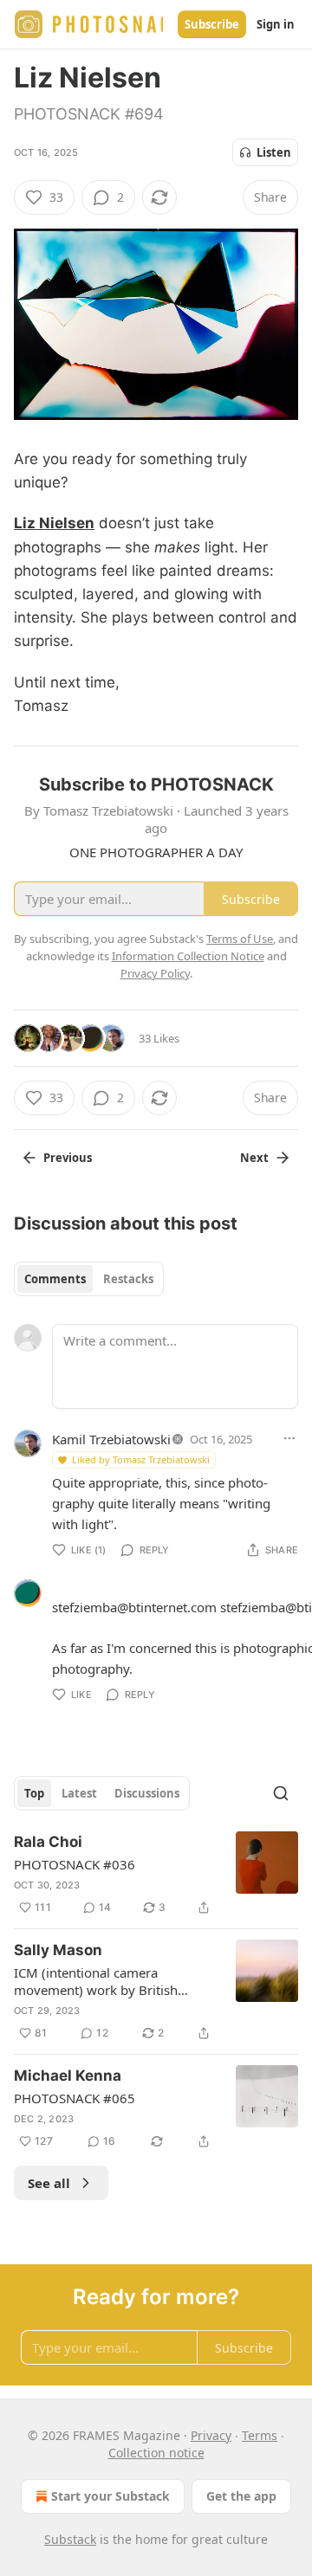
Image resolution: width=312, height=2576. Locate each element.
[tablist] (89, 1279)
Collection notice (156, 2453)
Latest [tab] (79, 1793)
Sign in (276, 24)
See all (49, 2183)
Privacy (211, 2435)
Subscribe (212, 24)
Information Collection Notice (188, 956)
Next (254, 1158)
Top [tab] (34, 1793)
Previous (68, 1158)
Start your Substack (110, 2496)
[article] (156, 1875)
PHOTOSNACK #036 (75, 1864)
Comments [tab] (55, 1279)
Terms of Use (240, 939)
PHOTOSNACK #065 (75, 2098)
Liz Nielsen (54, 523)
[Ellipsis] (289, 1438)
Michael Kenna (68, 2076)
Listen (274, 152)
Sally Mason (58, 1950)
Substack (70, 2539)
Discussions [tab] (147, 1793)
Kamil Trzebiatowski (111, 1439)
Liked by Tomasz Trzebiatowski (141, 1459)
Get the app (241, 2496)
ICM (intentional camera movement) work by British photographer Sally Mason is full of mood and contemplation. (111, 1981)
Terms (260, 2435)
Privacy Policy (155, 973)
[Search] (281, 1793)
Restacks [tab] (128, 1279)
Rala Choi (48, 1842)
